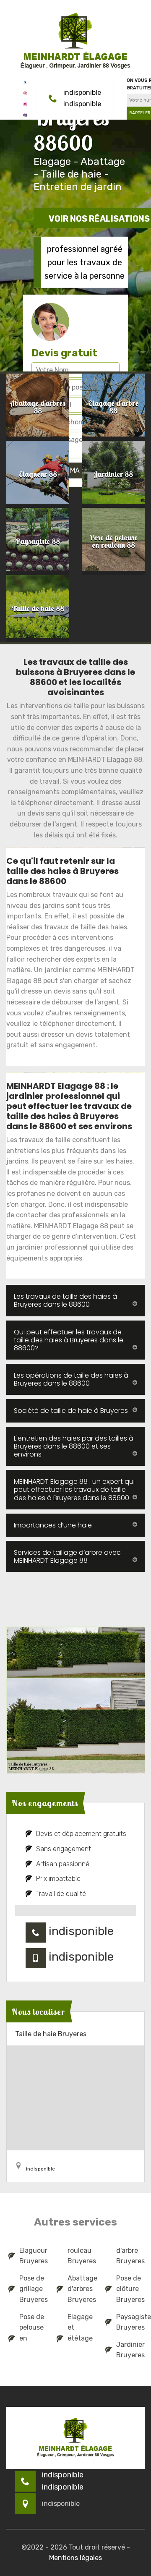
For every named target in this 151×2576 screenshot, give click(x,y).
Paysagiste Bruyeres (129, 2322)
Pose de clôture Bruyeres (129, 2289)
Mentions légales (75, 2558)
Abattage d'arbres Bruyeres (81, 2289)
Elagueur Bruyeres (33, 2256)
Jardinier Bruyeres (129, 2350)
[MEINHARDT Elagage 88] (75, 41)
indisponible (82, 93)
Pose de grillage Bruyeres (33, 2289)
